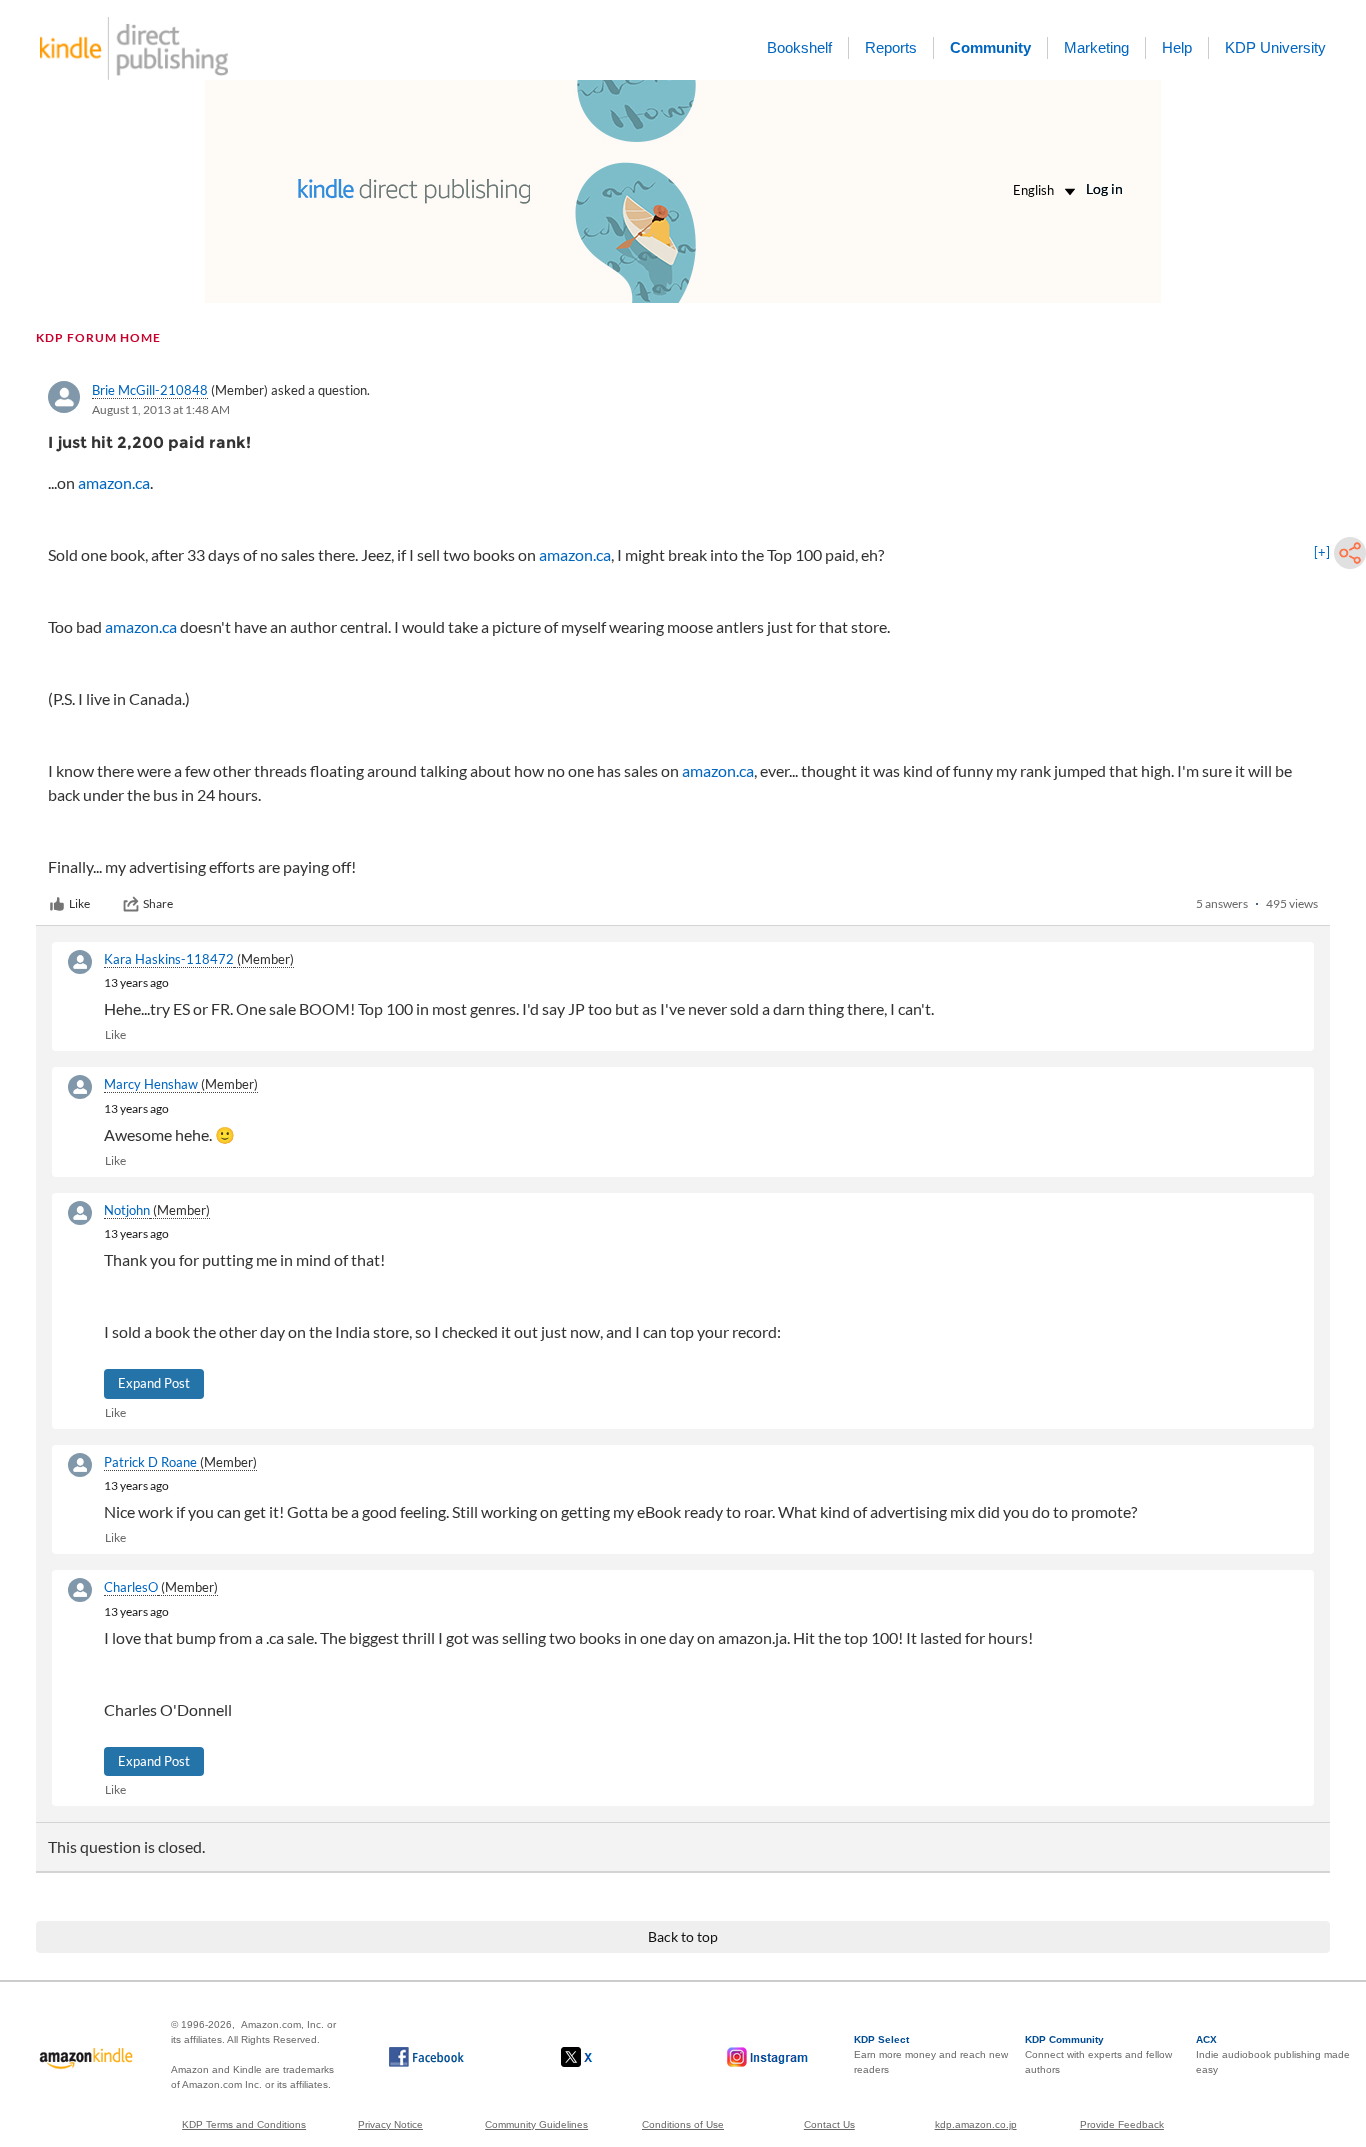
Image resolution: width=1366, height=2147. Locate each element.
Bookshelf (799, 47)
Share (158, 903)
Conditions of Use (683, 2124)
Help (1177, 47)
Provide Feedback (1122, 2124)
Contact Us (829, 2124)
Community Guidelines (536, 2124)
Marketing (1096, 47)
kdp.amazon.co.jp (976, 2124)
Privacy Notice (390, 2124)
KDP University (1275, 47)
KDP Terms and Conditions (244, 2124)
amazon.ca (114, 482)
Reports (891, 47)
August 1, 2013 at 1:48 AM (161, 409)
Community (990, 47)
